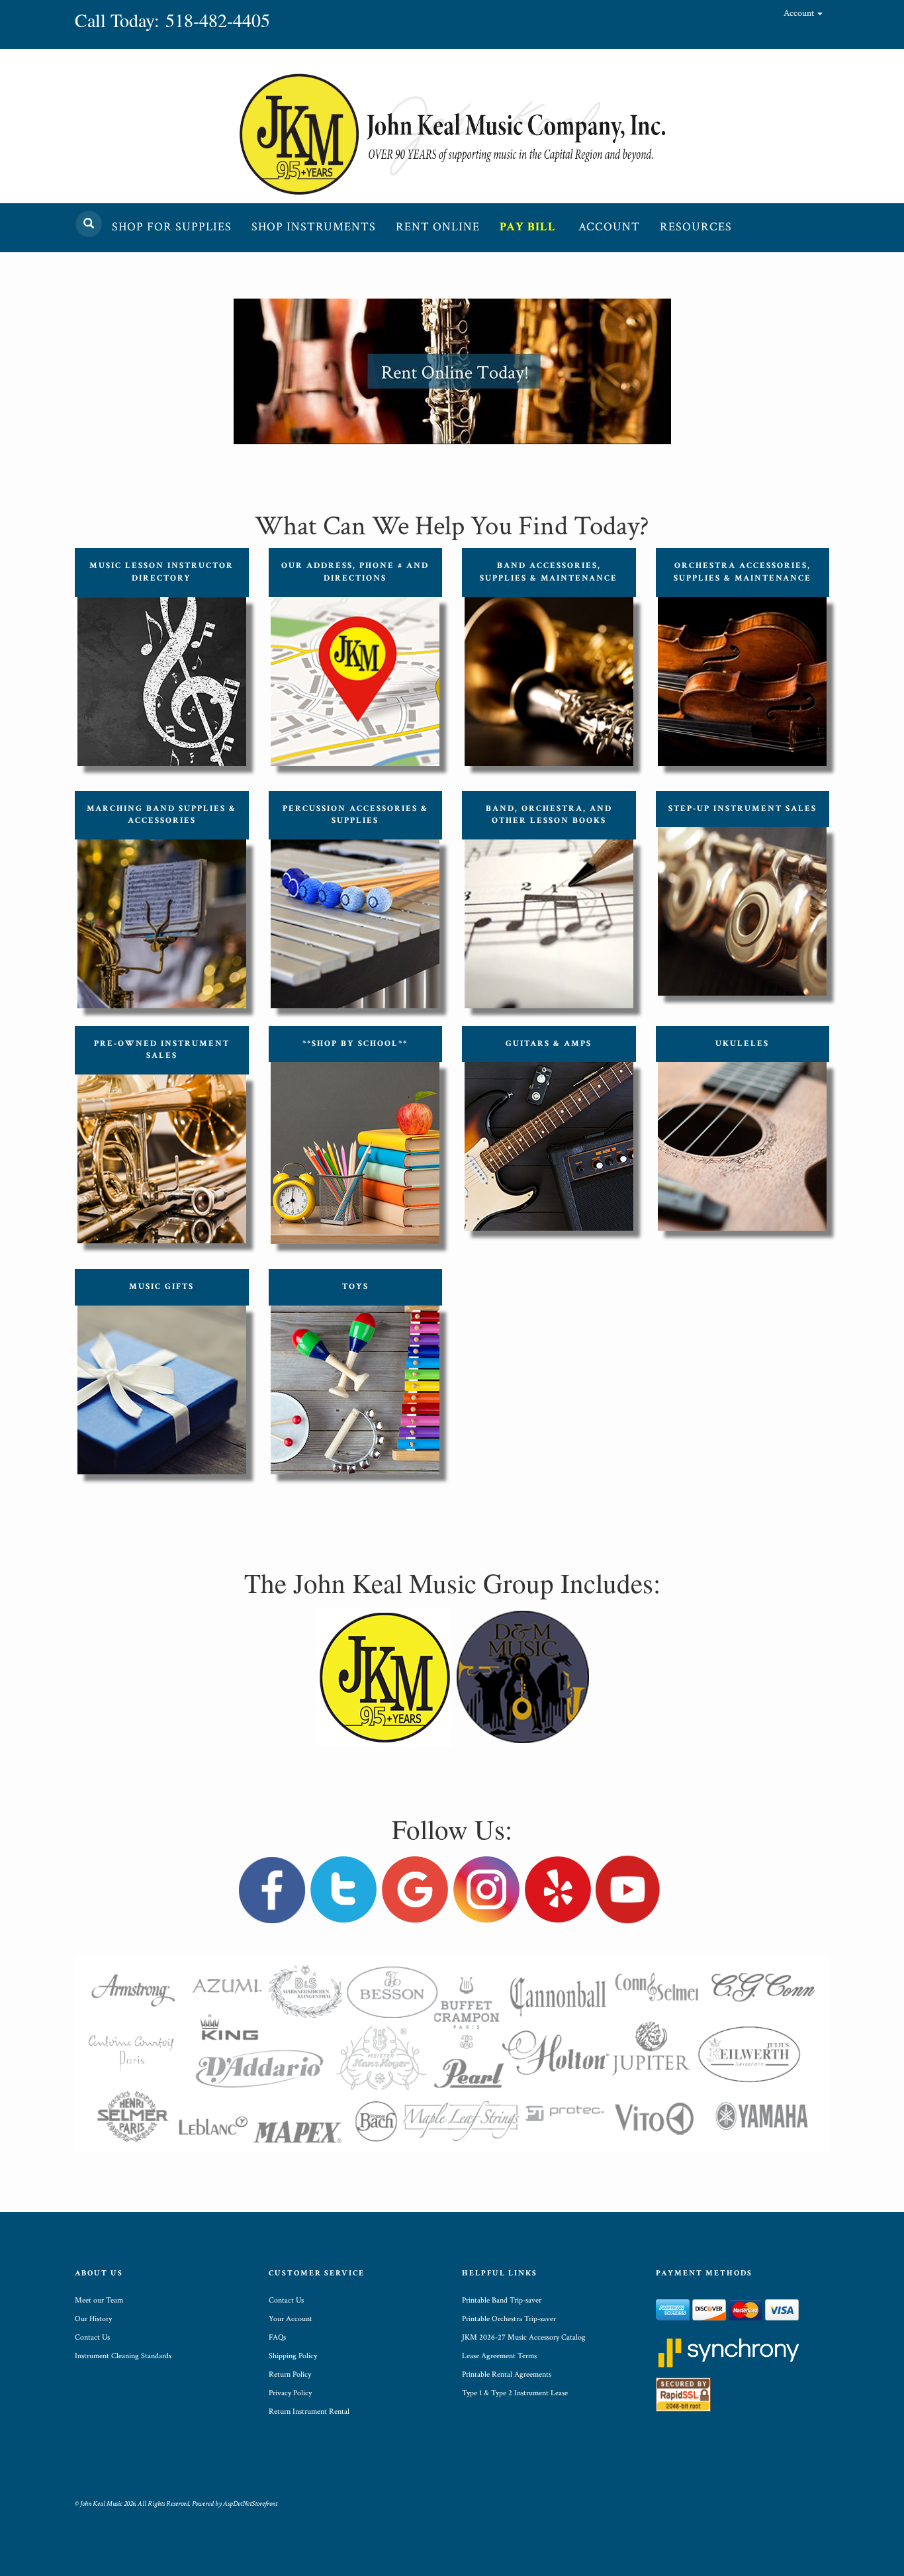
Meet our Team (99, 2300)
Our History (93, 2319)
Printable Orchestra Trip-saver (509, 2319)
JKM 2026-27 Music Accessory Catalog (524, 2337)
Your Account (291, 2319)
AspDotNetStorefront (250, 2504)
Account (800, 13)
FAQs (277, 2337)
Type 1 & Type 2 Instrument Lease (515, 2393)
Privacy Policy (290, 2393)
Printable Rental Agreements (507, 2374)
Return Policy (290, 2374)
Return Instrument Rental (309, 2411)
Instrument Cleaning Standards (123, 2356)
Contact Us (92, 2337)
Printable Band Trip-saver (502, 2300)
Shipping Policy (293, 2356)
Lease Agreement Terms (499, 2356)
